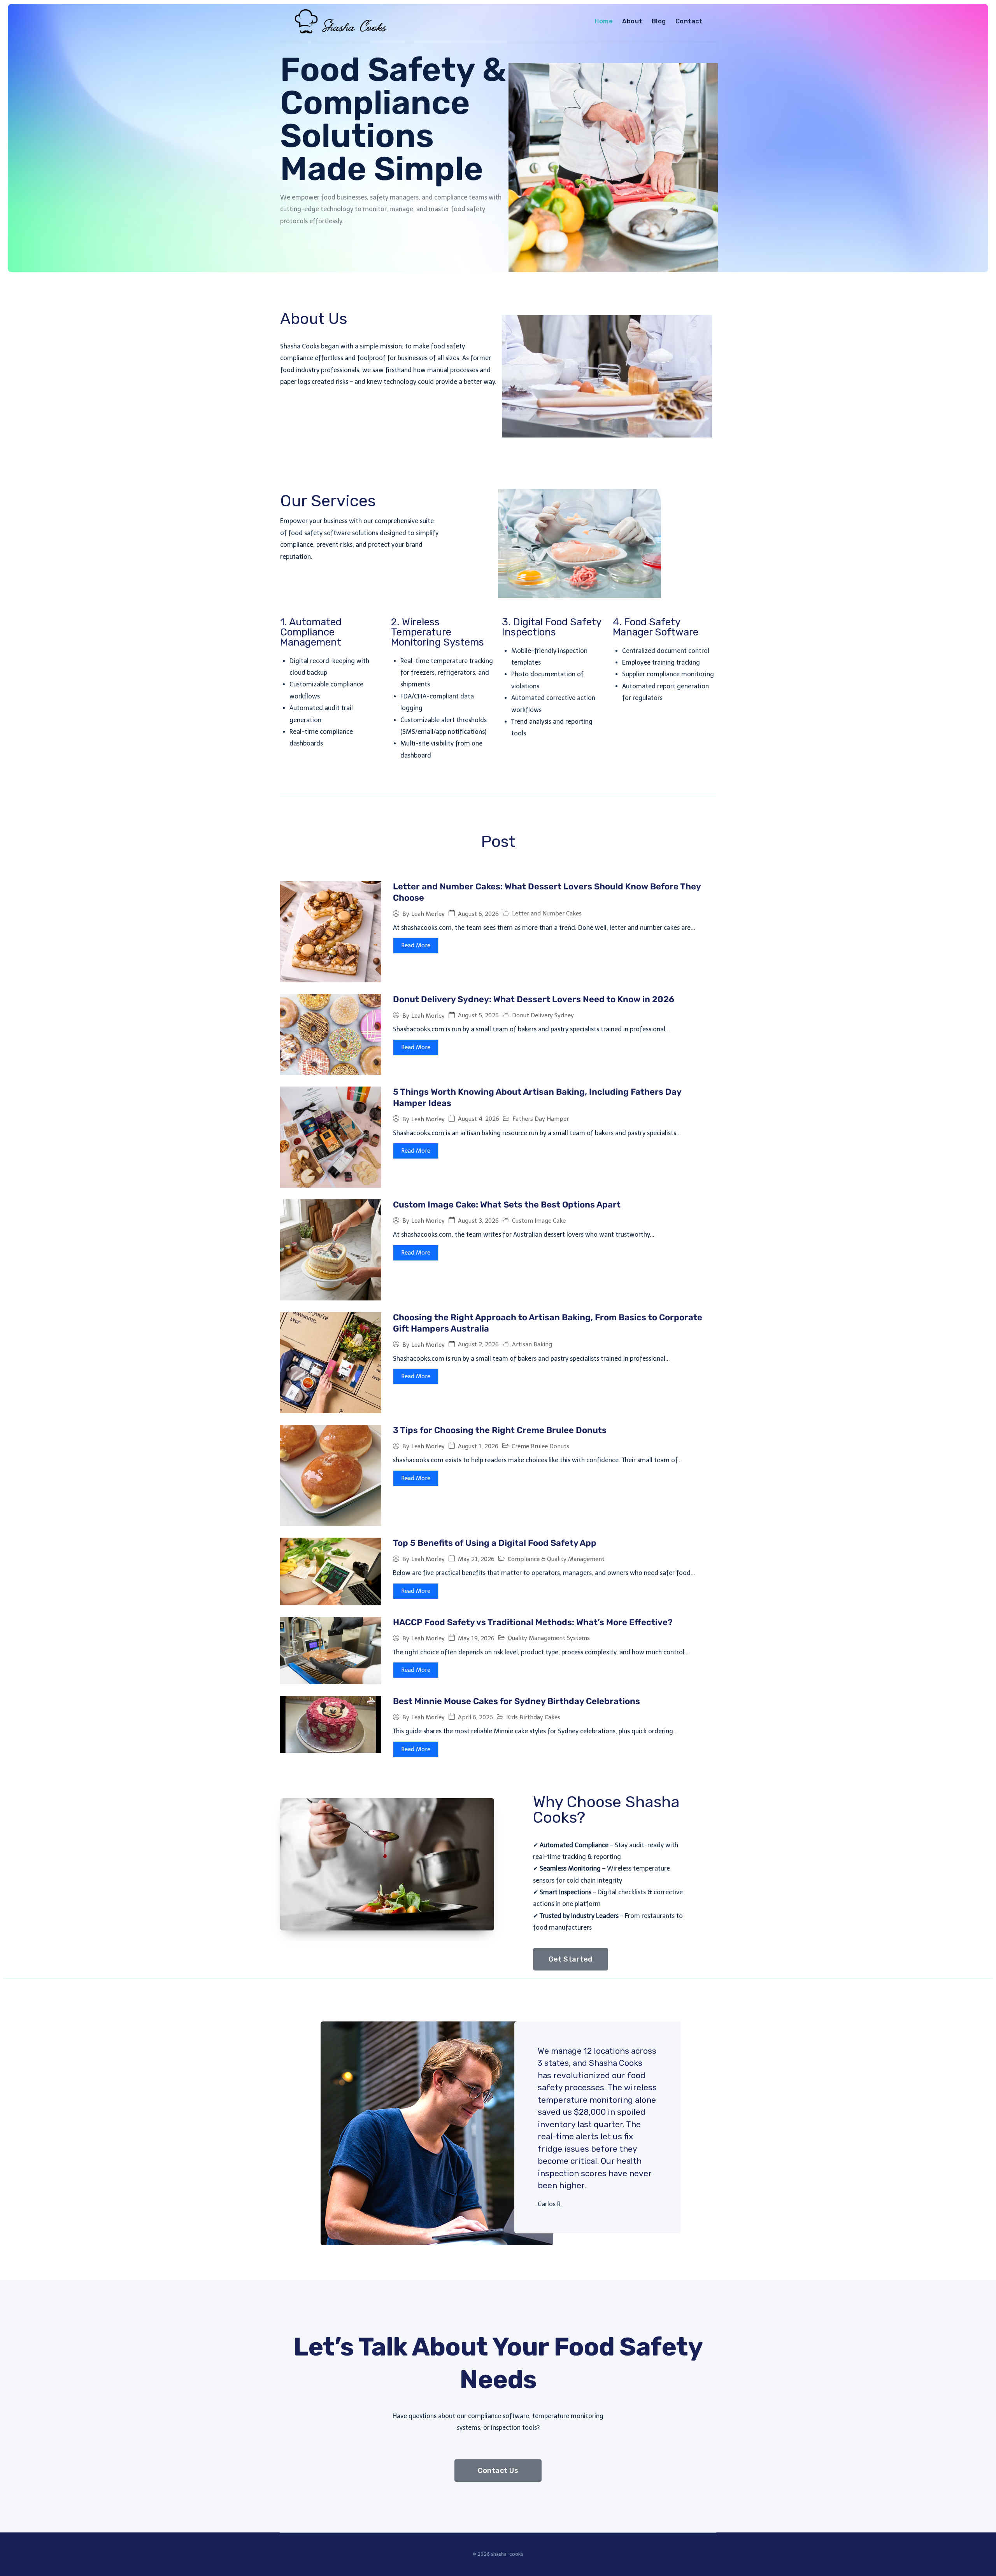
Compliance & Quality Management (556, 1559)
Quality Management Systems (549, 1638)
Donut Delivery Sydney (543, 1015)
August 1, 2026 (478, 1446)
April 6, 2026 (475, 1718)
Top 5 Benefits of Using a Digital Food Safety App (495, 1543)
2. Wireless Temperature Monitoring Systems (438, 632)
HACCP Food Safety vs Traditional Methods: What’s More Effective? (533, 1622)
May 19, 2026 (476, 1639)
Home (604, 21)
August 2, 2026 (478, 1345)
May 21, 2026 (476, 1559)
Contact (689, 21)
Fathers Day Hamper (541, 1119)
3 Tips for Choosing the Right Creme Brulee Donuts (500, 1430)
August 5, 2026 (478, 1016)
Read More (416, 945)
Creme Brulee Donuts (540, 1446)
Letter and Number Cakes (547, 913)
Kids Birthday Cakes (533, 1717)
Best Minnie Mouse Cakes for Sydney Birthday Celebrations (516, 1701)
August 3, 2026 (478, 1221)
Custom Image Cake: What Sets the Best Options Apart (507, 1205)
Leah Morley (428, 914)
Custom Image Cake (539, 1221)
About (632, 21)
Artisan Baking (532, 1344)
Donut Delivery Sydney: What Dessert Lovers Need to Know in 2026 (534, 999)
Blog (659, 21)
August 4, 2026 (479, 1119)
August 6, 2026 (478, 914)
